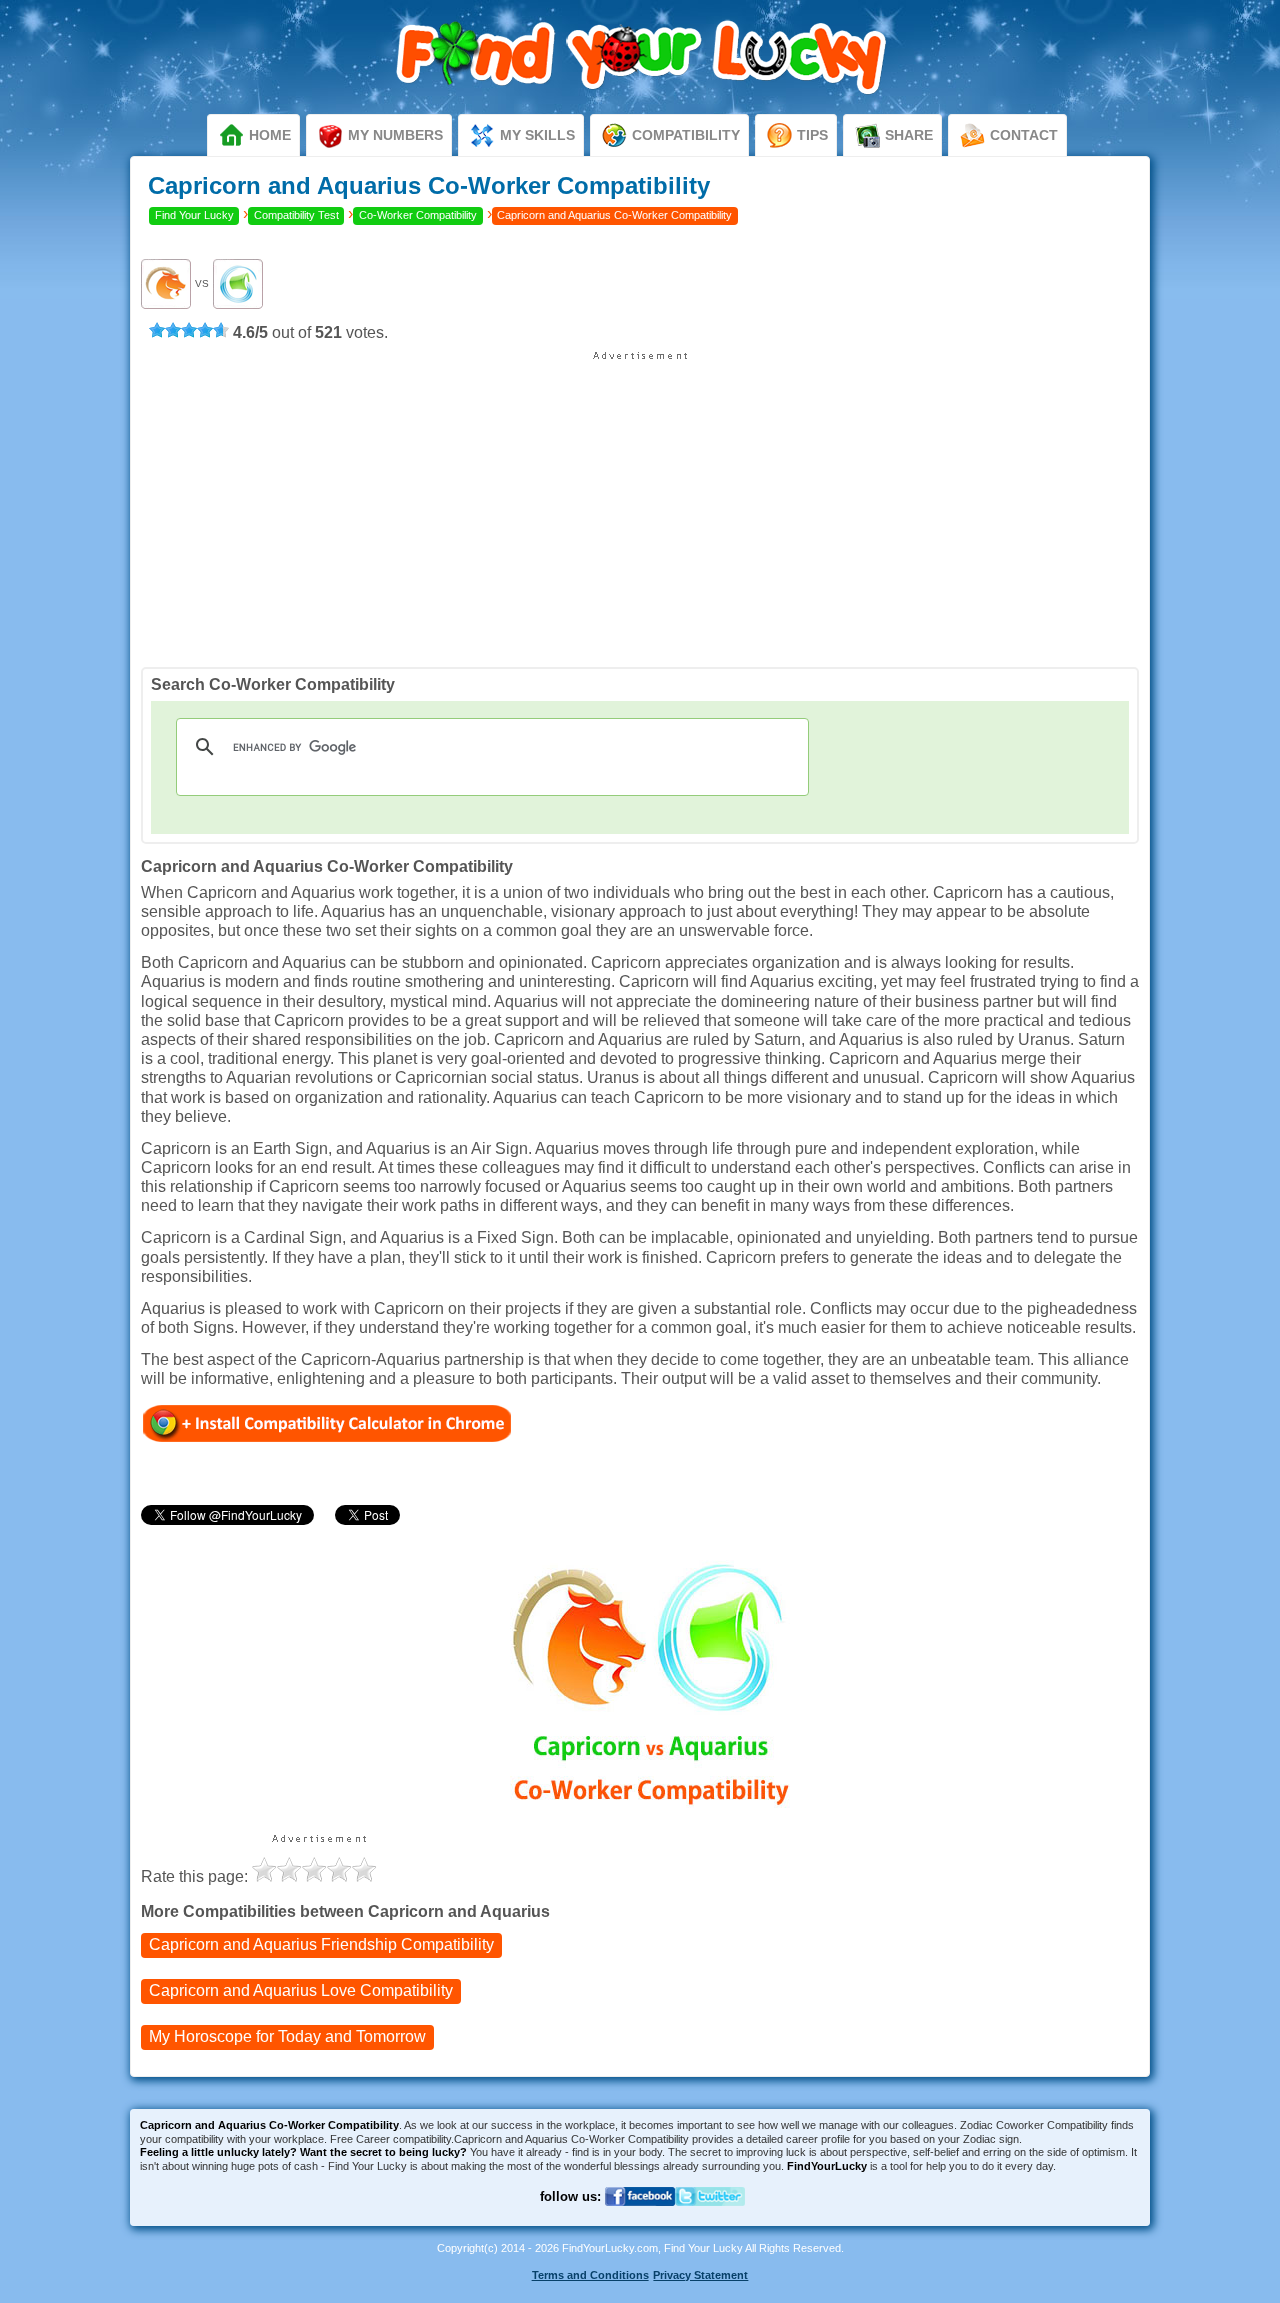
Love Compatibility (301, 1990)
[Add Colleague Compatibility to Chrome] (327, 1422)
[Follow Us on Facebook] (640, 2218)
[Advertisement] (640, 502)
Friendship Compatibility (321, 1944)
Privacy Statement (700, 2275)
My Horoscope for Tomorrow (287, 2036)
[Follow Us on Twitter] (710, 2218)
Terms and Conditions (590, 2275)
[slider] (189, 330)
